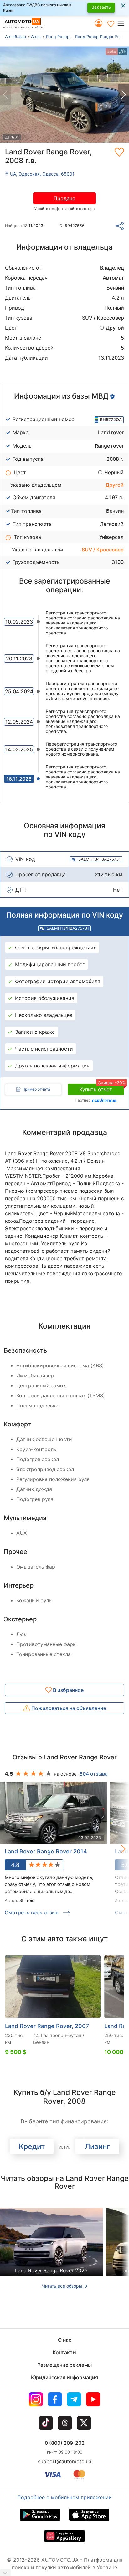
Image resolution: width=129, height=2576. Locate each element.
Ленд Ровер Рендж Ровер (101, 37)
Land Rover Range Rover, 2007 (47, 2026)
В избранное (68, 1690)
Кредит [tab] (32, 2146)
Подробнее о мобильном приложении (64, 2497)
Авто (36, 37)
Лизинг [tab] (98, 2146)
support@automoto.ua (65, 2461)
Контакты (64, 2352)
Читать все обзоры (63, 2286)
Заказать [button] (101, 7)
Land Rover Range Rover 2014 (46, 1851)
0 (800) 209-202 (65, 2443)
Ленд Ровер (58, 37)
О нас (65, 2340)
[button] (123, 23)
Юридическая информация (64, 2377)
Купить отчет (102, 1088)
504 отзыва (94, 1774)
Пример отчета (36, 1089)
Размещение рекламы (64, 2365)
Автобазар (15, 37)
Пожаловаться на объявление (68, 1708)
